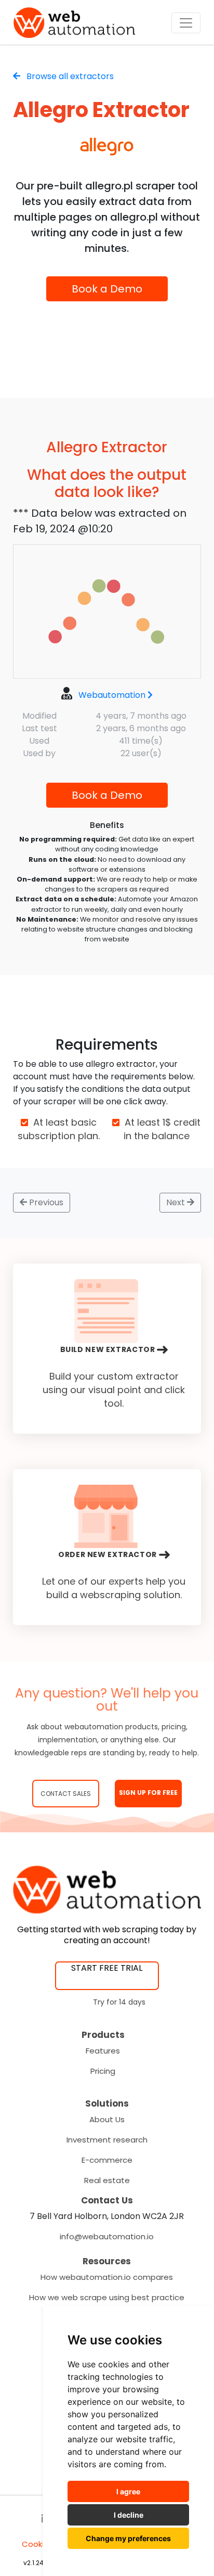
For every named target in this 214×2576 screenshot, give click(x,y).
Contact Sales (66, 1794)
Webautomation (112, 695)
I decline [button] (129, 2515)
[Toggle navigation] (186, 23)
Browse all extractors (69, 76)
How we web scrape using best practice (107, 2297)
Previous (45, 1202)
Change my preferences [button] (128, 2538)
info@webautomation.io (107, 2236)
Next (177, 1202)
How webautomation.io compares (107, 2277)
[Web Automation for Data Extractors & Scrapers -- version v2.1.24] (74, 23)
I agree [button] (128, 2491)
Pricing (103, 2071)
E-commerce (107, 2160)
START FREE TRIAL (107, 1968)
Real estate (107, 2180)
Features (103, 2051)
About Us (107, 2119)
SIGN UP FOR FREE (148, 1793)
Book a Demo (107, 289)
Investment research (107, 2140)
